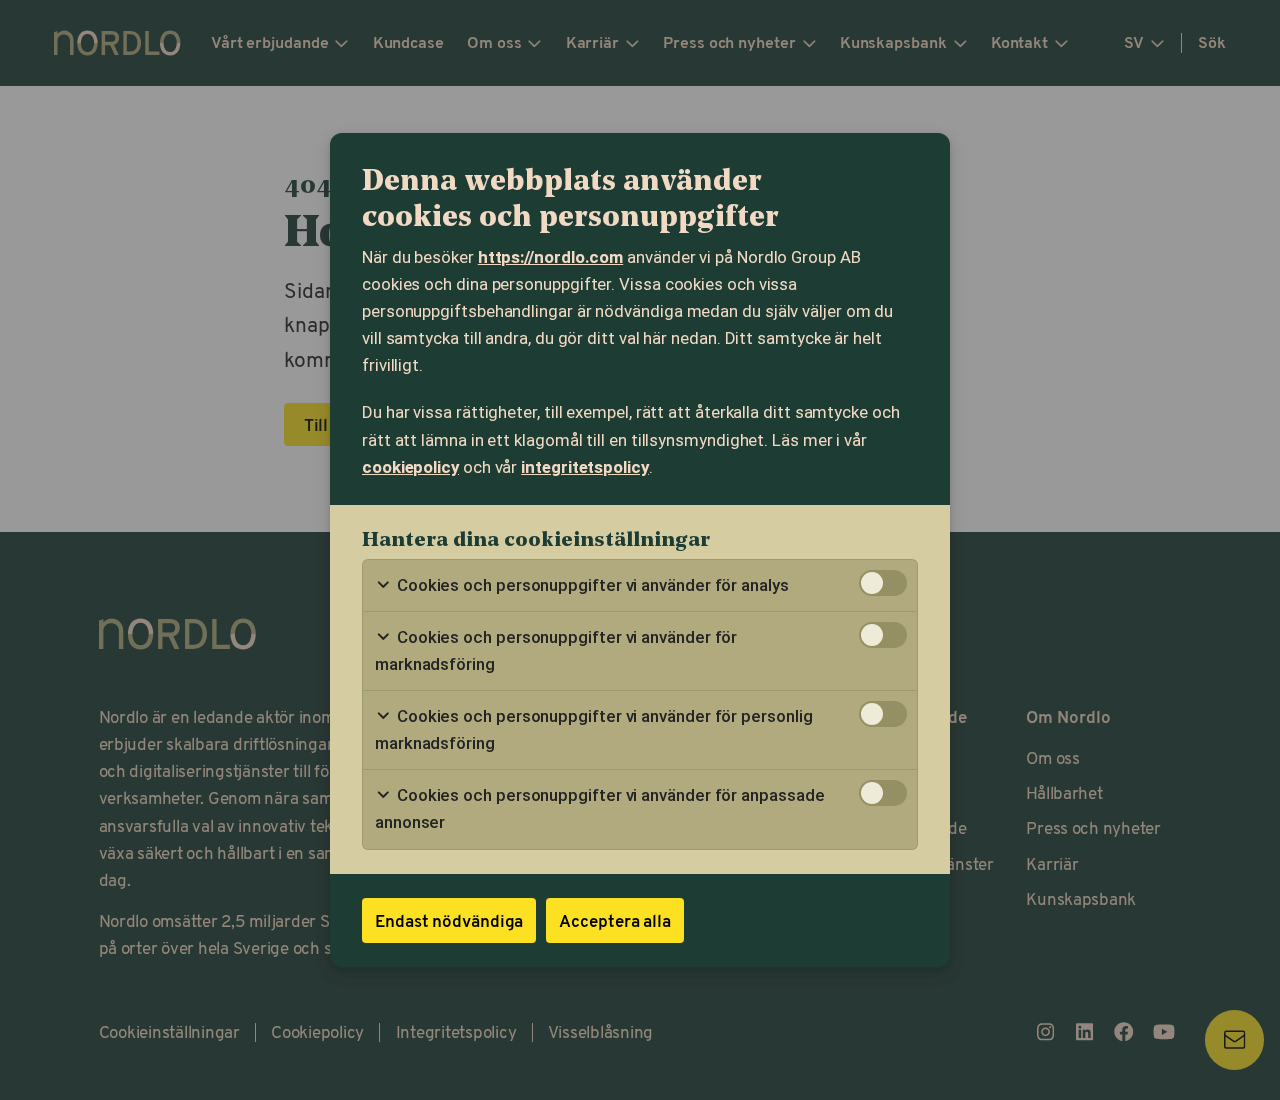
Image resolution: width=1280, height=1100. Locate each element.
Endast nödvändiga (449, 920)
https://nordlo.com (550, 257)
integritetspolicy (585, 467)
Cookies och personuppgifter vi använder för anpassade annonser (599, 808)
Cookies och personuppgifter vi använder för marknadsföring (556, 650)
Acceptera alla (615, 920)
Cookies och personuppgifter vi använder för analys (591, 585)
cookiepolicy (410, 467)
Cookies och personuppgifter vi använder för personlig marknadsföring (593, 729)
